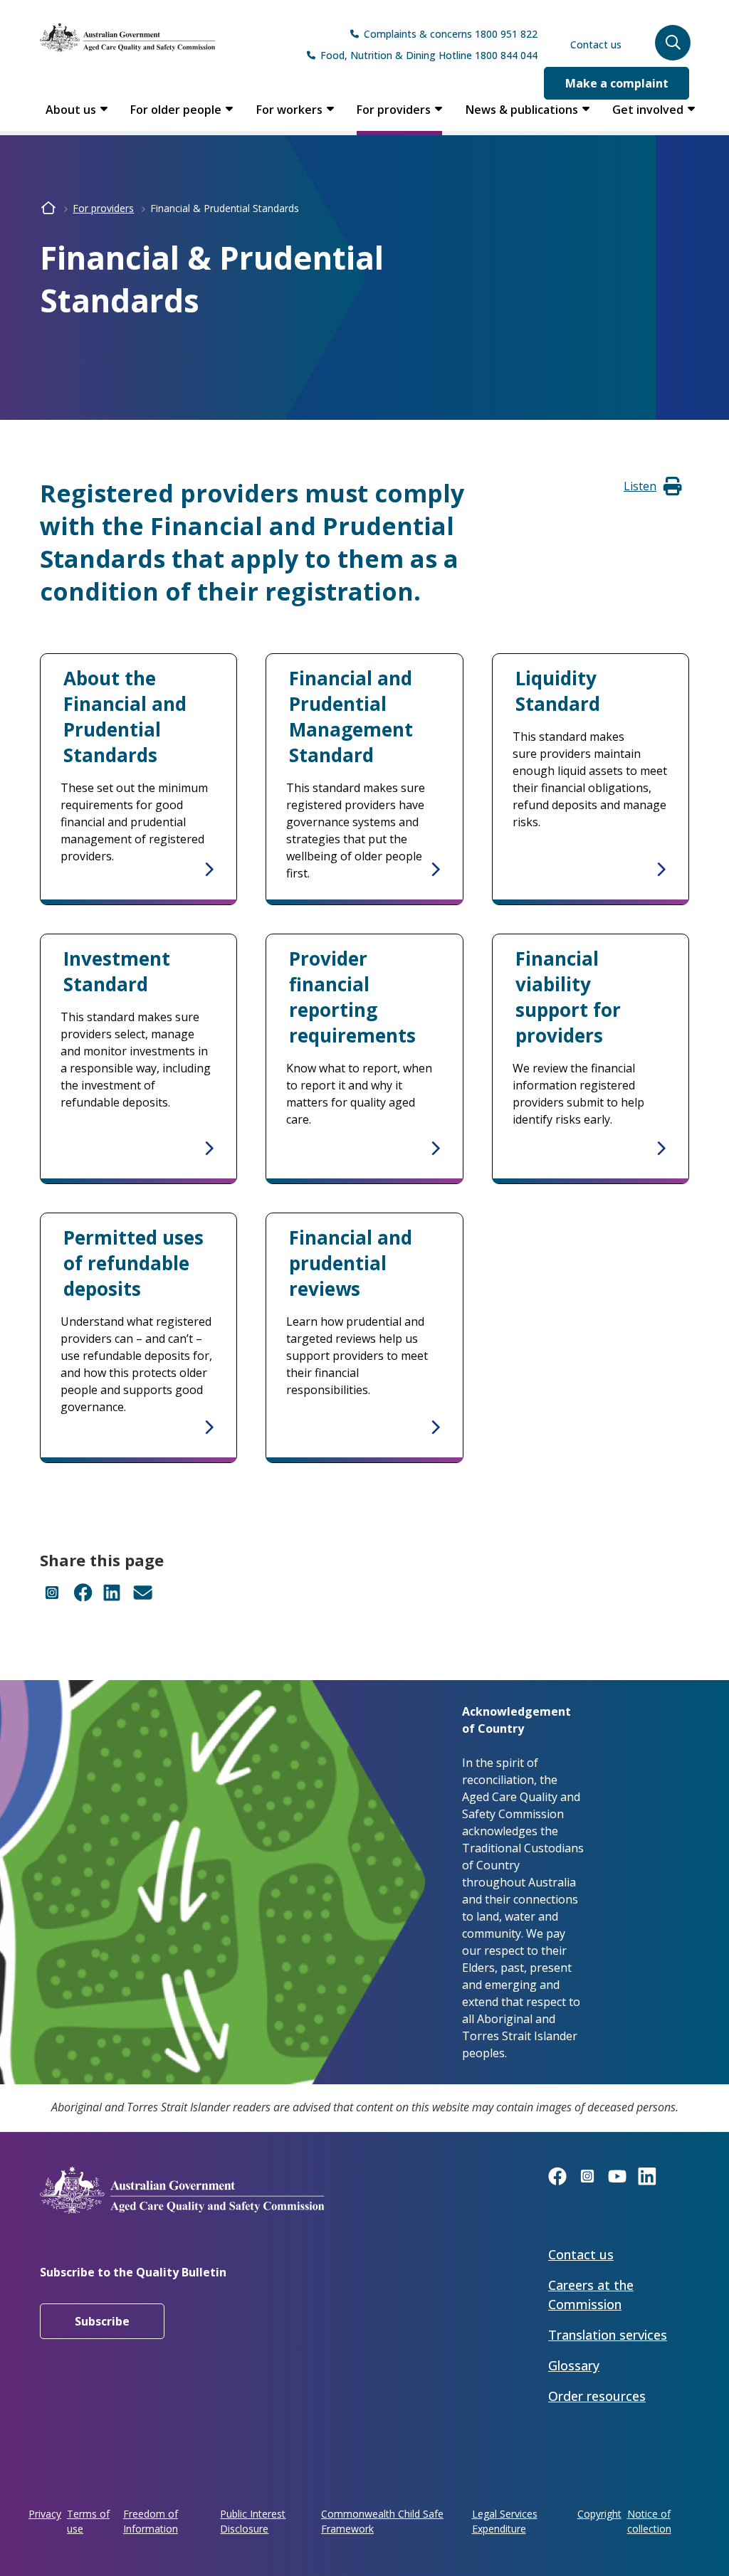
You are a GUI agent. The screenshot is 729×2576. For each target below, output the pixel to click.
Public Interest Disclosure (253, 2521)
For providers (394, 110)
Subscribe (102, 2321)
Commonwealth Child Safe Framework (382, 2521)
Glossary (574, 2365)
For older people (176, 110)
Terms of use (88, 2521)
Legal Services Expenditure (505, 2521)
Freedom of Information (151, 2521)
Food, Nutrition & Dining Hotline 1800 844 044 (429, 55)
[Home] (127, 37)
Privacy (45, 2514)
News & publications (522, 110)
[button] (673, 43)
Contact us (596, 44)
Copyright (599, 2514)
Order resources (597, 2396)
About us (71, 110)
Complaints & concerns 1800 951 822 (451, 34)
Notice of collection (649, 2521)
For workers (289, 110)
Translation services (608, 2335)
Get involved (648, 110)
